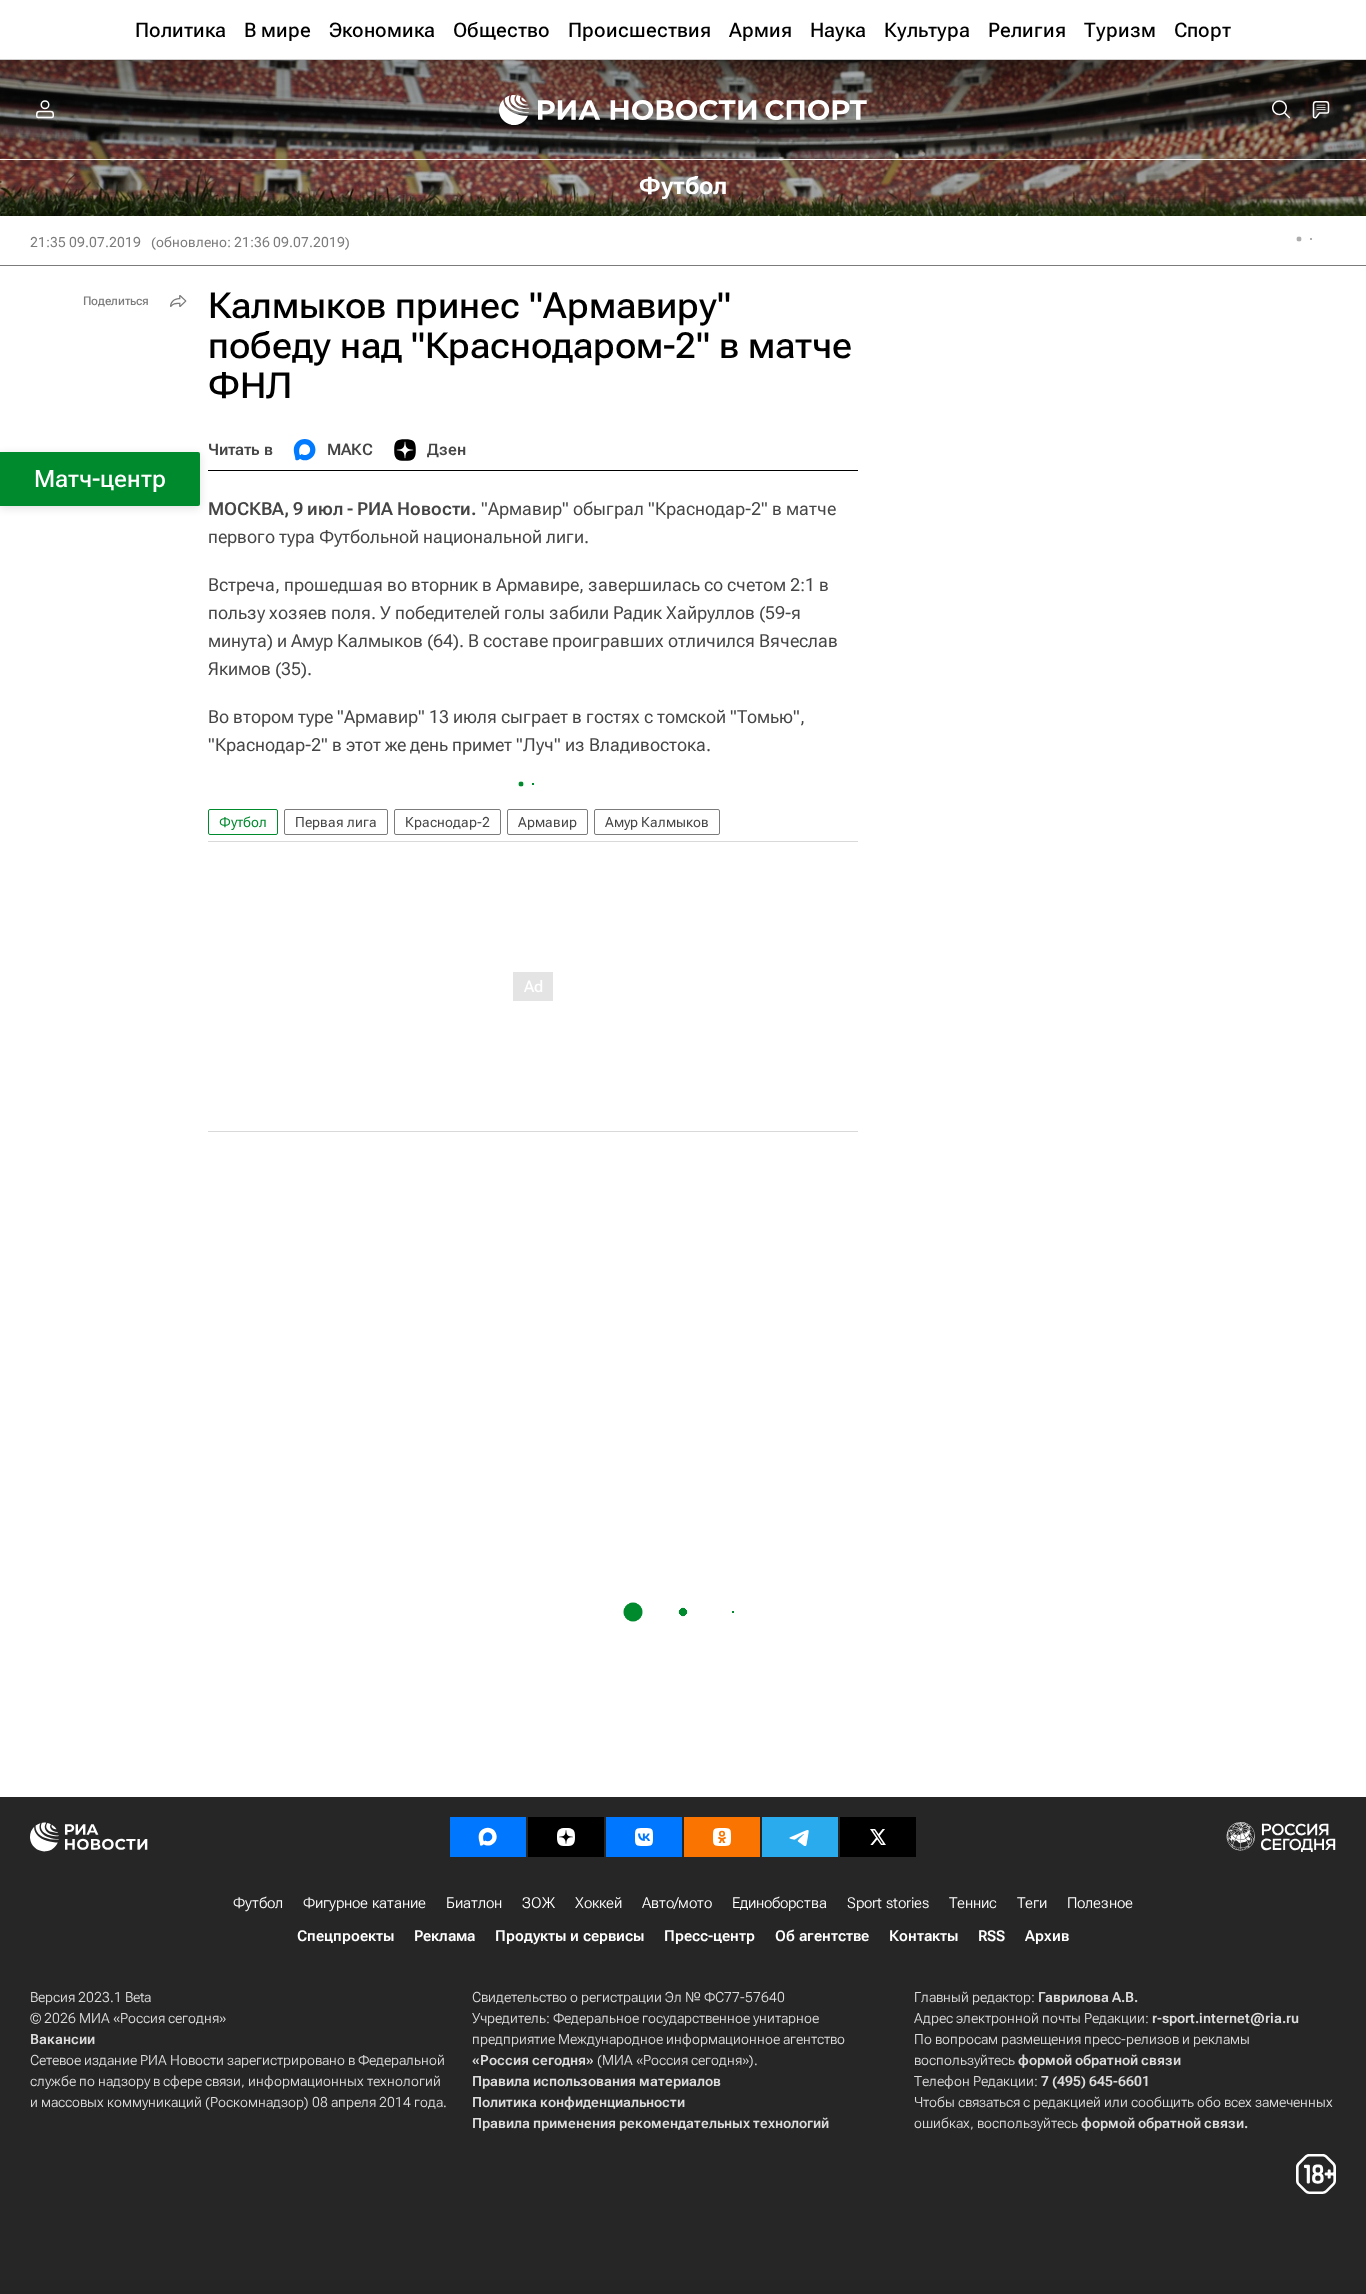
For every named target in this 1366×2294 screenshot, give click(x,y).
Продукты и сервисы (569, 1936)
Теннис (973, 1903)
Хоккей (598, 1903)
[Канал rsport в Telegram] (800, 1837)
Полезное (1100, 1903)
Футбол (243, 822)
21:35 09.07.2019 (85, 242)
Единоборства (779, 1903)
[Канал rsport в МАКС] (488, 1837)
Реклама (444, 1936)
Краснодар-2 (447, 822)
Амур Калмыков (657, 822)
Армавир (547, 822)
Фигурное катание (364, 1903)
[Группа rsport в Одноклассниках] (722, 1837)
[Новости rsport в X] (878, 1837)
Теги (1032, 1903)
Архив (1047, 1936)
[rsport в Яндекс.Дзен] (566, 1837)
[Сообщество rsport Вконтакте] (644, 1837)
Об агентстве (822, 1936)
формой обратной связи (1099, 2060)
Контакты (923, 1936)
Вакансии (62, 2039)
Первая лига (336, 822)
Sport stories (888, 1903)
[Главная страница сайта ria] (615, 110)
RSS (991, 1936)
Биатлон (474, 1903)
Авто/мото (677, 1903)
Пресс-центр (709, 1936)
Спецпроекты (345, 1936)
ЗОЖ (538, 1903)
